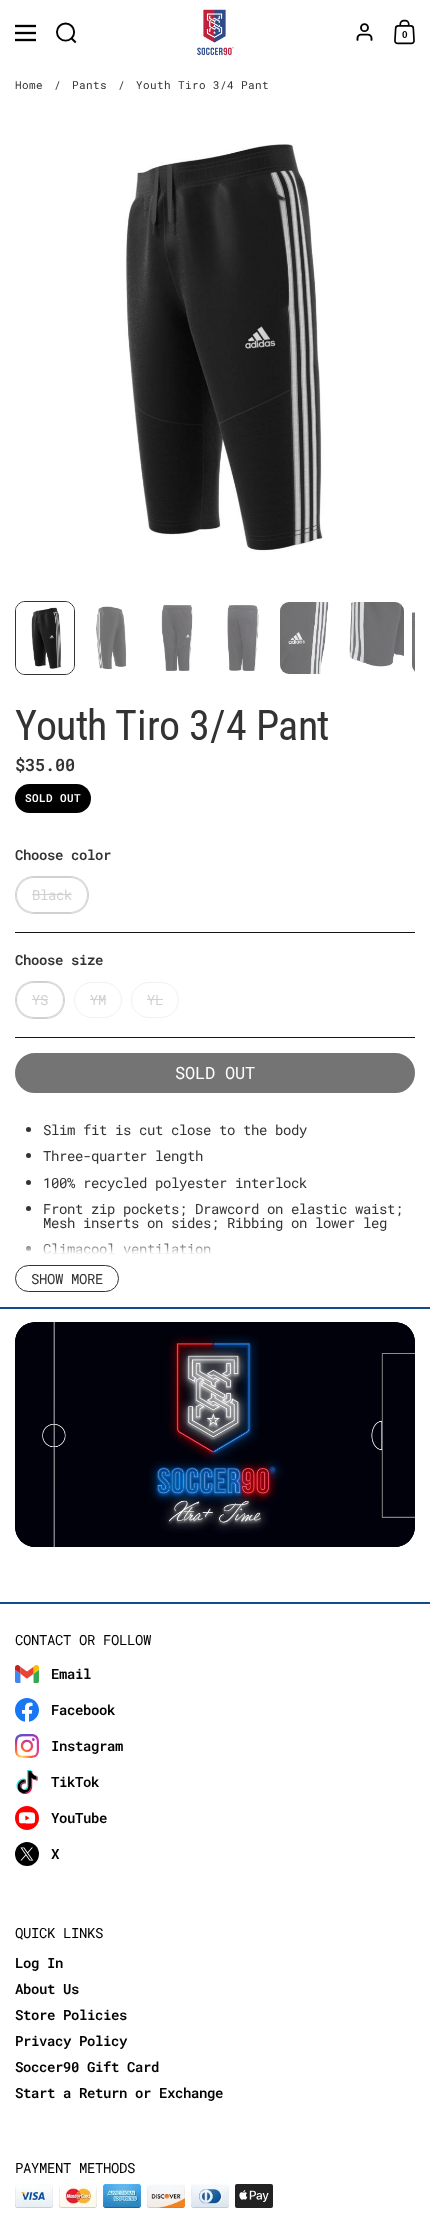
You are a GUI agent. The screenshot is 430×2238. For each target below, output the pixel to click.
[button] (66, 32)
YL (155, 999)
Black (52, 894)
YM (98, 999)
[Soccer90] (215, 33)
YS (40, 999)
